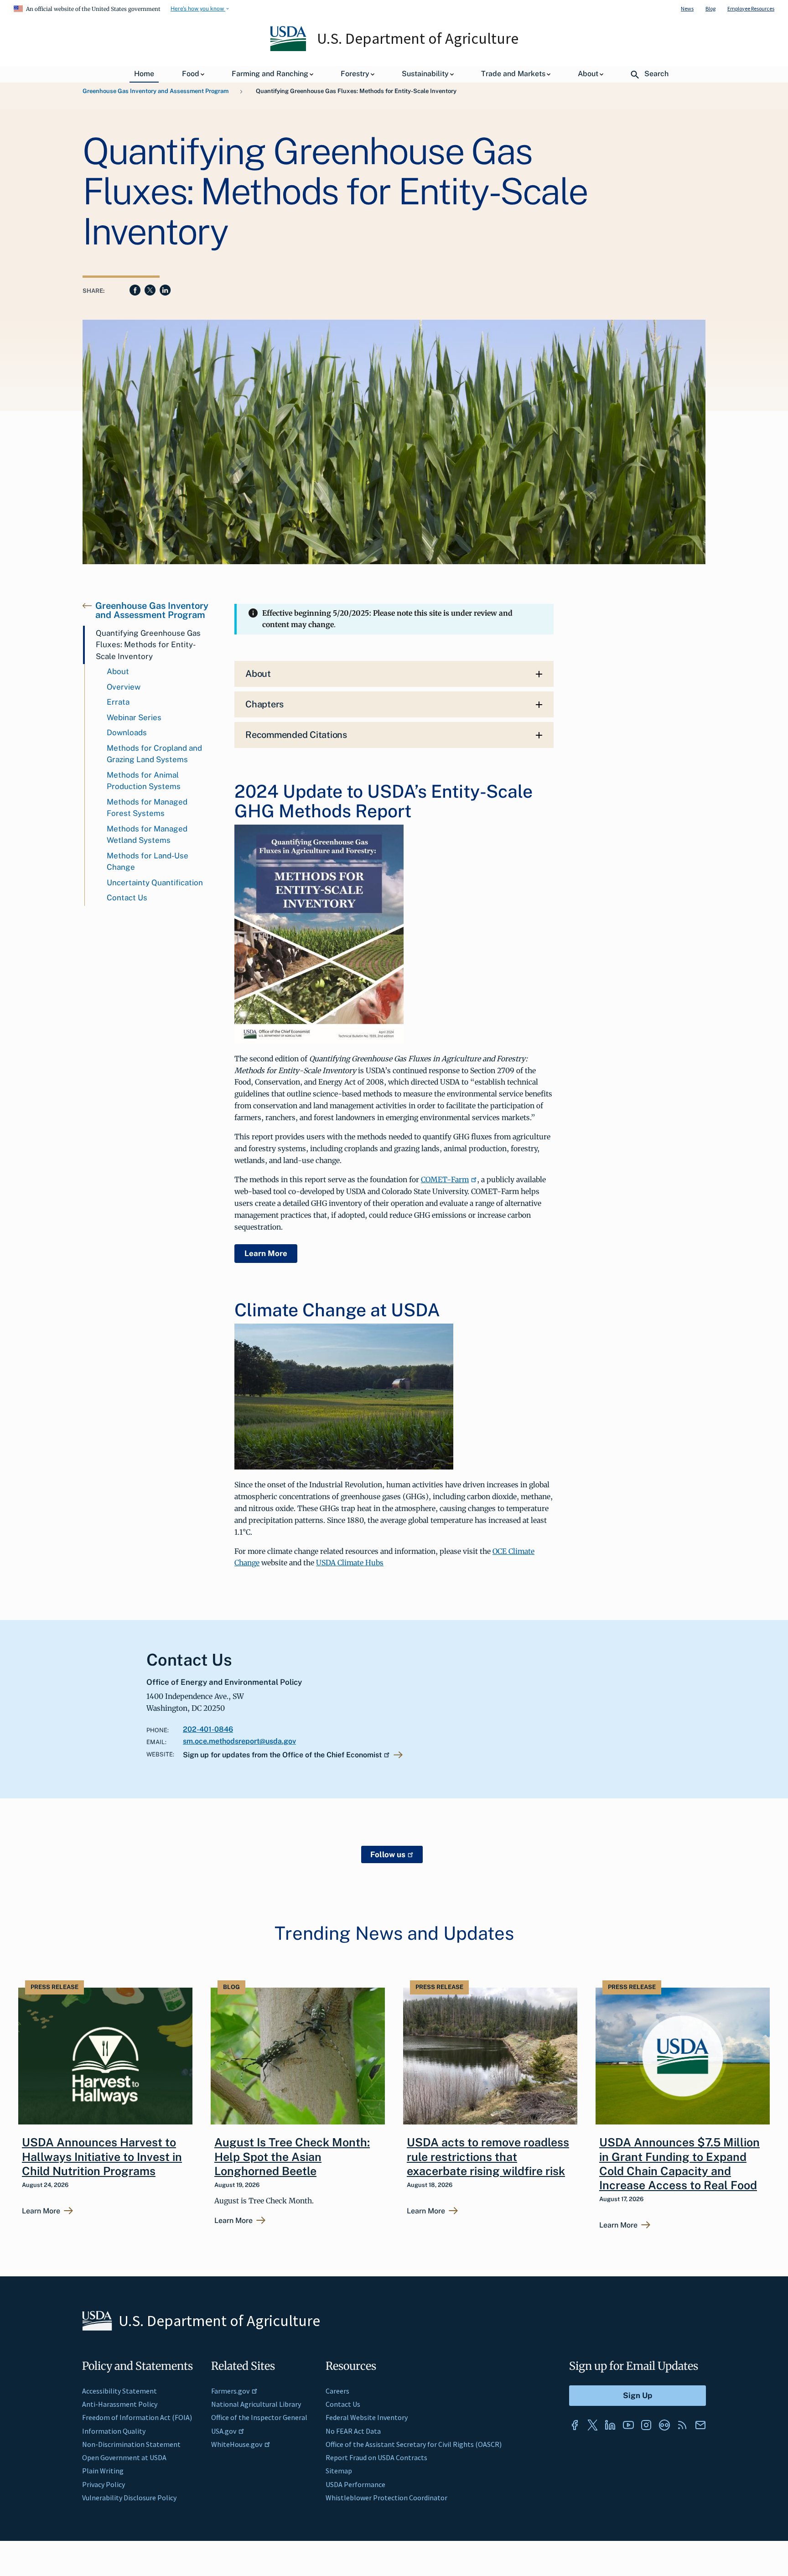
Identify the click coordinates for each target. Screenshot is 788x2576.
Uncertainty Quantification (155, 883)
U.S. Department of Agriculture (418, 38)
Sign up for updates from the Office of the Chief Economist (282, 1755)
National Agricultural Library (256, 2404)
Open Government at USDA (124, 2457)
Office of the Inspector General (259, 2417)
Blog (710, 8)
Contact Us (127, 898)
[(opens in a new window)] (575, 2425)
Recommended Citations (296, 735)
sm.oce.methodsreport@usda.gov (239, 1741)
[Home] (289, 49)
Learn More (266, 1253)
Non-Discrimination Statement (131, 2444)
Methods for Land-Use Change (148, 862)
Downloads (127, 732)
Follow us (388, 1854)
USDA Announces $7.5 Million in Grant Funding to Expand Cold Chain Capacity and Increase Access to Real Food (679, 2164)
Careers (337, 2391)
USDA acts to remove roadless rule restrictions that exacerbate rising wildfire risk (488, 2157)
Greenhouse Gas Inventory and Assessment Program (156, 91)
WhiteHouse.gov (237, 2444)
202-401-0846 (208, 1729)
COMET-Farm (445, 1179)
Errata (118, 702)
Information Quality (114, 2431)
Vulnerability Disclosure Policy (129, 2498)
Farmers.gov (230, 2391)
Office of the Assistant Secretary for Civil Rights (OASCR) (414, 2444)
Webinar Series (134, 717)
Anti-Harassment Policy (120, 2404)
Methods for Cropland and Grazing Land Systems (154, 754)
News (687, 8)
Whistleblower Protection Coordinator (386, 2498)
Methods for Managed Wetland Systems (147, 835)
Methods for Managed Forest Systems (147, 808)
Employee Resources (751, 8)
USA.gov (224, 2431)
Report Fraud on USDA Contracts (376, 2457)
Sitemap (339, 2471)
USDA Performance (355, 2484)
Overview (124, 687)
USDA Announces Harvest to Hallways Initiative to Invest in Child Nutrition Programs (102, 2157)
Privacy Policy (104, 2484)
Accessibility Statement (119, 2391)
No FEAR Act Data (353, 2431)
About (118, 671)
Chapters (264, 704)
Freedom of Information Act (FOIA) (137, 2417)
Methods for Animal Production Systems (144, 781)
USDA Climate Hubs (350, 1563)
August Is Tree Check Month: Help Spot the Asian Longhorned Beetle (292, 2157)
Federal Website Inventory (367, 2417)
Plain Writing (103, 2471)
